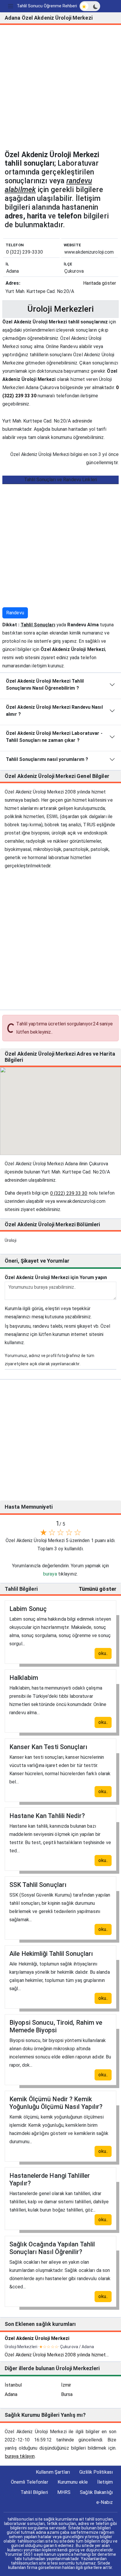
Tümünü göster (98, 1589)
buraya (50, 1574)
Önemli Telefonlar (30, 2482)
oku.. (103, 1653)
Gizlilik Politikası (96, 2472)
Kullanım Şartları (53, 2472)
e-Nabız (105, 2502)
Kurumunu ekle (73, 2482)
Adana (11, 2394)
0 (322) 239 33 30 (69, 1193)
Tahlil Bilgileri (34, 2492)
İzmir (66, 2385)
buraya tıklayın (20, 2456)
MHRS (64, 2492)
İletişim (105, 2482)
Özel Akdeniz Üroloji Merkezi (37, 2338)
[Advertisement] (60, 90)
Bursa (67, 2394)
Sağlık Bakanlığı (96, 2492)
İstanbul (13, 2385)
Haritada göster (100, 283)
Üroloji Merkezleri (61, 309)
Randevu (15, 613)
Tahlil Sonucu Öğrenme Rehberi (47, 6)
